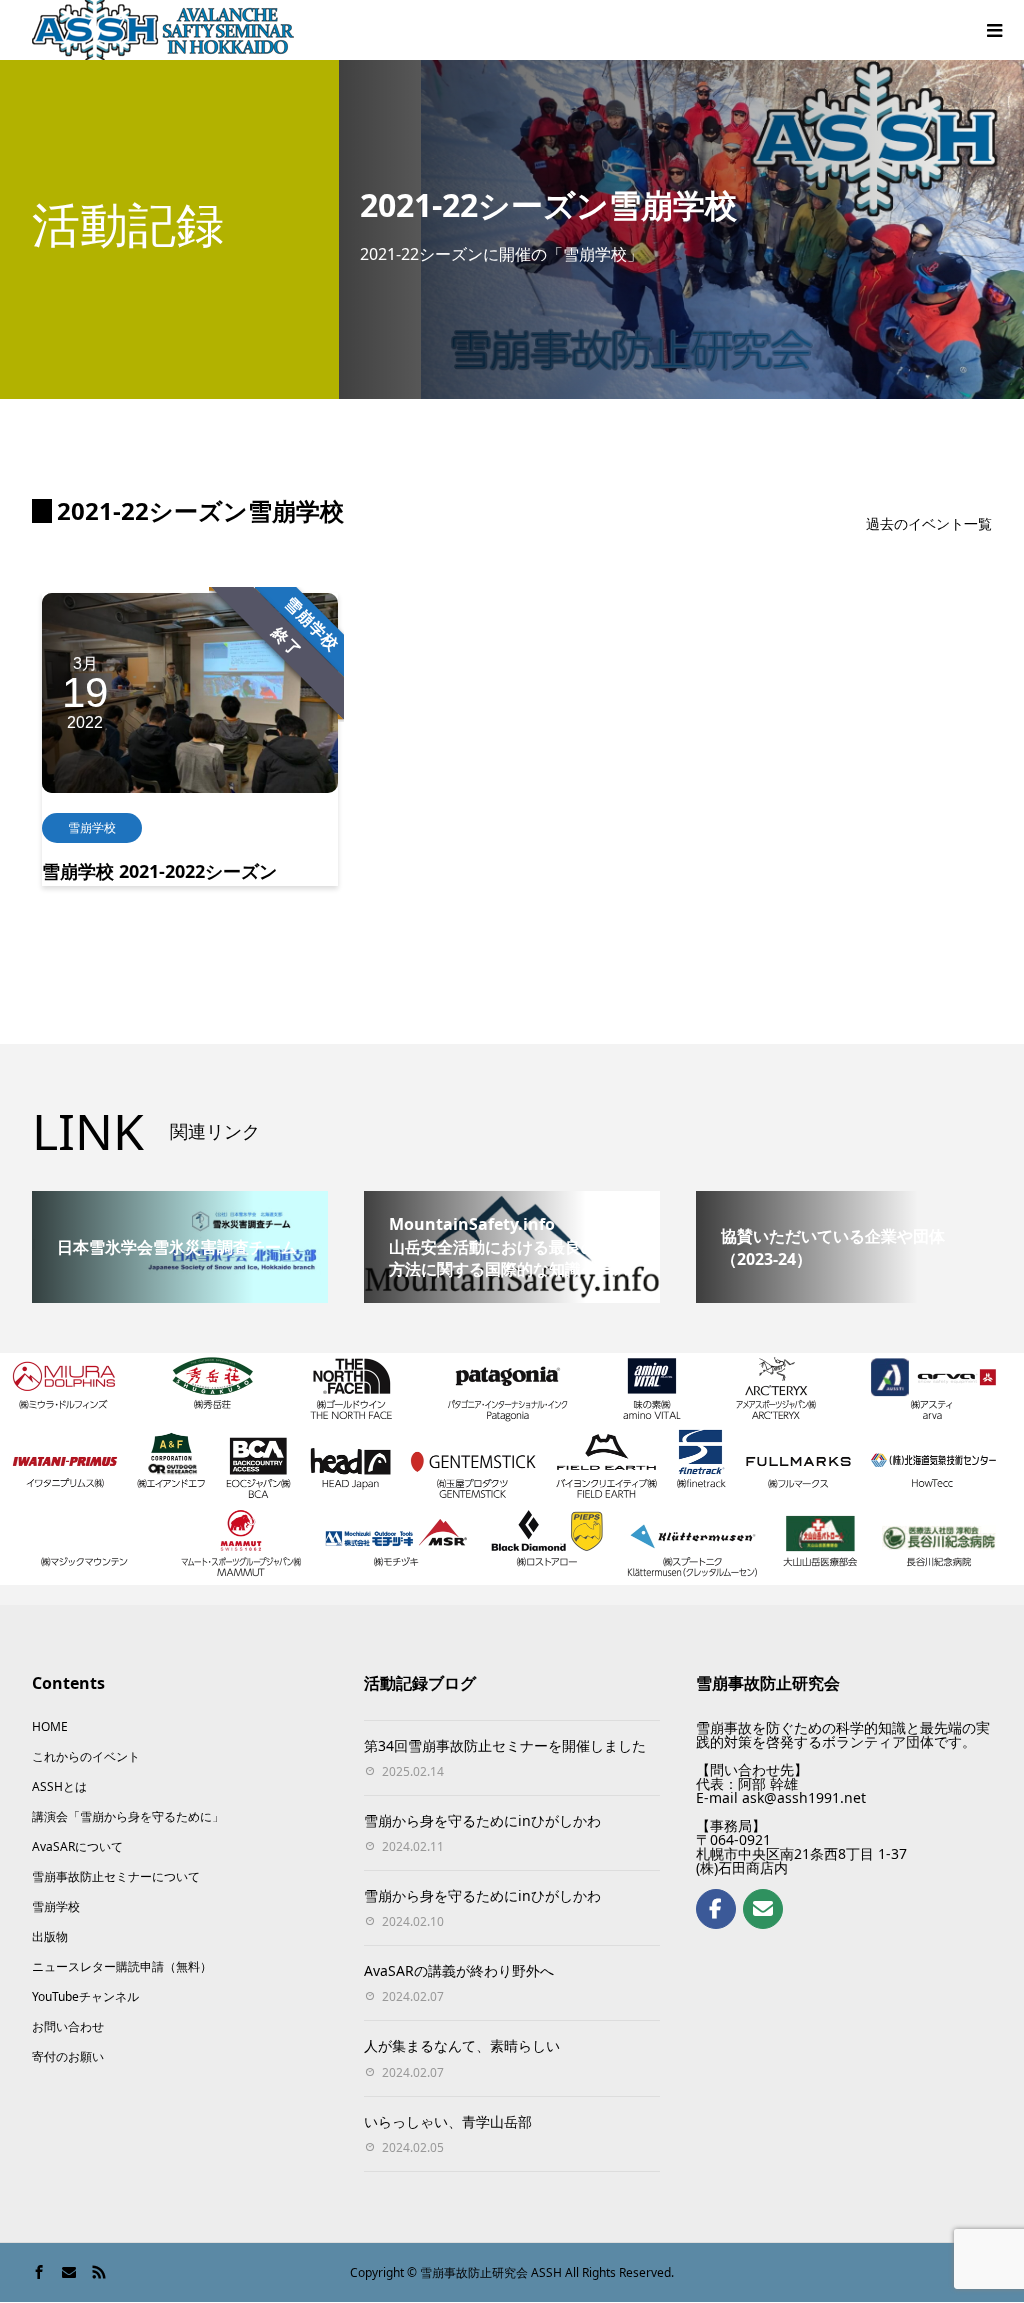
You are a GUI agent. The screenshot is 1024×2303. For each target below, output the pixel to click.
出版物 (50, 1936)
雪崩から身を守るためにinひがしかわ (482, 1820)
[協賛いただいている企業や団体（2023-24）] (844, 1199)
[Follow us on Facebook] (716, 1909)
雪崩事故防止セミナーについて (116, 1876)
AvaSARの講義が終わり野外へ (459, 1970)
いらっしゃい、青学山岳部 (448, 2121)
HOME (50, 1726)
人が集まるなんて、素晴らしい (462, 2045)
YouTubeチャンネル (85, 1996)
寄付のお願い (68, 2056)
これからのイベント (86, 1756)
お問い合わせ (68, 2026)
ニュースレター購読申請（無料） (122, 1966)
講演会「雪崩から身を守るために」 (128, 1816)
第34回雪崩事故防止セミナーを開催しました (505, 1745)
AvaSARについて (77, 1846)
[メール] (763, 1909)
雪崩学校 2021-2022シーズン (159, 871)
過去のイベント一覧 (929, 523)
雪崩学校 (92, 827)
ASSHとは (59, 1786)
